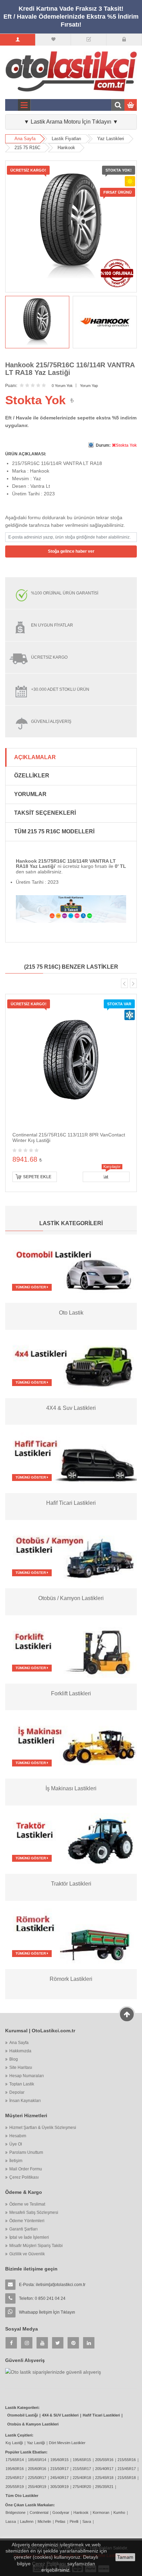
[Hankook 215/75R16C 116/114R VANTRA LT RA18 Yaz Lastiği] (37, 322)
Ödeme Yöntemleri (27, 2221)
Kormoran (101, 2512)
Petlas (60, 2521)
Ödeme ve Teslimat (27, 2204)
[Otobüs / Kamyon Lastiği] (71, 1554)
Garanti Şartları (23, 2229)
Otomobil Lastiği (23, 2415)
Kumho (119, 2512)
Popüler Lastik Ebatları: (26, 2452)
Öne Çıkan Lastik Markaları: (30, 2505)
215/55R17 (82, 2469)
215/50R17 (59, 2469)
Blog (14, 2059)
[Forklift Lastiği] (71, 1649)
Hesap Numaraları (27, 2076)
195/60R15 (59, 2460)
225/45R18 (104, 2478)
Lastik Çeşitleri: (19, 2435)
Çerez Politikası (24, 2177)
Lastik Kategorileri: (22, 2408)
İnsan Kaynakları (25, 2101)
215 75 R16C (27, 148)
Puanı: (11, 386)
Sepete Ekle (37, 1177)
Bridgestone (16, 2512)
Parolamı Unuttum (26, 2152)
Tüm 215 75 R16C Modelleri (54, 831)
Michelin (44, 2521)
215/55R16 (127, 2460)
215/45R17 (127, 2469)
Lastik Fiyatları (67, 139)
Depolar (17, 2092)
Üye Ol (16, 2144)
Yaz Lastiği (36, 2443)
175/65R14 (15, 2460)
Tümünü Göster (31, 1287)
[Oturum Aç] (124, 40)
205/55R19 (15, 2487)
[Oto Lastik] (71, 1268)
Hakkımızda (20, 2051)
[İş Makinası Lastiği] (71, 1744)
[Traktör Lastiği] (71, 1839)
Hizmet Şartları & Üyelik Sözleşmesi (43, 2128)
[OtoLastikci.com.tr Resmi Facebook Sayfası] (11, 2343)
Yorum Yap (89, 386)
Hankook (66, 148)
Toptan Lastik (22, 2084)
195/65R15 (82, 2460)
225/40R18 (82, 2478)
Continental (39, 2512)
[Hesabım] (18, 40)
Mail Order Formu (26, 2169)
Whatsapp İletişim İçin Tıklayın (47, 2312)
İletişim (16, 2161)
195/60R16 (15, 2469)
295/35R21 (104, 2487)
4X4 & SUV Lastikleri (60, 2415)
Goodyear (61, 2512)
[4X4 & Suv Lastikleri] (71, 1363)
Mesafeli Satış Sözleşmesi (34, 2212)
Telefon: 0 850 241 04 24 (42, 2298)
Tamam (125, 2557)
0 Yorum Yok (62, 386)
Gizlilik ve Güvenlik (27, 2254)
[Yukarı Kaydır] (127, 2014)
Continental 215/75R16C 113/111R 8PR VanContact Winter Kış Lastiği (69, 1137)
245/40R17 (59, 2478)
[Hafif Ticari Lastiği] (71, 1459)
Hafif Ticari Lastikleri (101, 2415)
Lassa (11, 2521)
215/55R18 (127, 2478)
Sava (87, 2521)
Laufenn (27, 2521)
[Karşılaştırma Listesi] (53, 40)
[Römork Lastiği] (71, 1934)
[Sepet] (89, 40)
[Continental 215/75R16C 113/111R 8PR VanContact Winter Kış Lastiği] (71, 1059)
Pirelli (74, 2521)
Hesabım (18, 2136)
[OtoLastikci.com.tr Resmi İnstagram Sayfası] (27, 2343)
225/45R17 (15, 2478)
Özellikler (32, 776)
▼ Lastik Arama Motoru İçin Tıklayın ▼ (71, 122)
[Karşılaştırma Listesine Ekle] (106, 1177)
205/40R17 (104, 2469)
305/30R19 (59, 2487)
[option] (37, 322)
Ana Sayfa (25, 139)
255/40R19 (37, 2487)
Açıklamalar (35, 757)
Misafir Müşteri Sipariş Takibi (36, 2246)
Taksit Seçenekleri (45, 813)
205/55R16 (104, 2460)
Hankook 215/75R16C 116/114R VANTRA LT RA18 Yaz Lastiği (70, 369)
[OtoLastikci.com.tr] (71, 71)
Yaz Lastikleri (111, 139)
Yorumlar (30, 794)
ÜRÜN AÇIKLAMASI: (26, 454)
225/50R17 (37, 2478)
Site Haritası (21, 2067)
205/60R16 (37, 2469)
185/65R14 (37, 2460)
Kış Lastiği (14, 2443)
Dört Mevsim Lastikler (67, 2443)
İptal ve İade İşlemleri (29, 2237)
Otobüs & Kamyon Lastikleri (33, 2424)
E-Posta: (52, 2285)
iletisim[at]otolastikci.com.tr (61, 2285)
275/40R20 (82, 2487)
